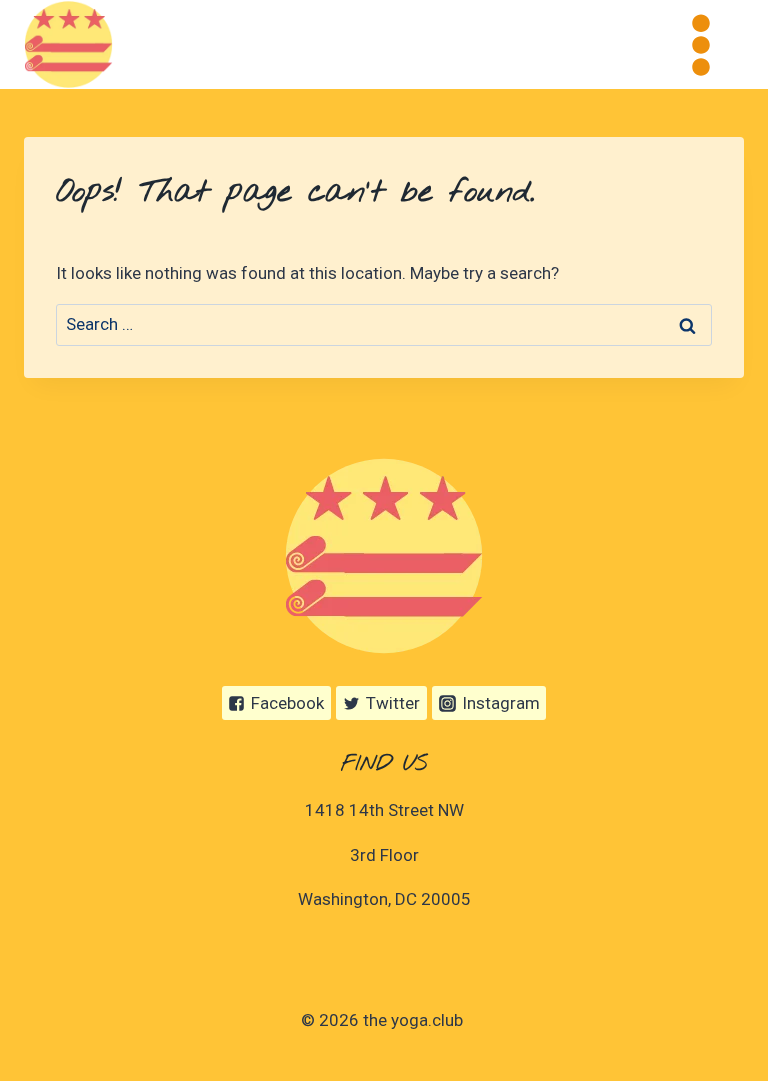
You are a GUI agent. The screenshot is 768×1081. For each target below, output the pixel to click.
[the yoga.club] (68, 44)
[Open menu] (700, 44)
